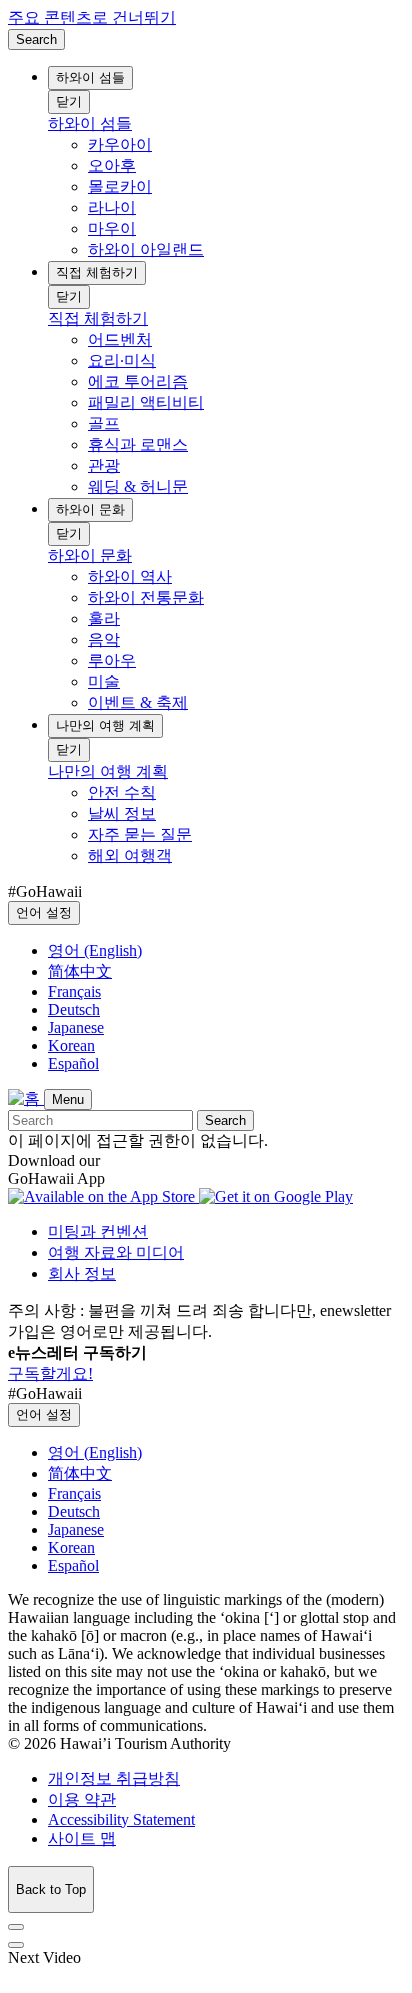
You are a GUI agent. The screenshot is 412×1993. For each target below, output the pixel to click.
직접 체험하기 (97, 272)
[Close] (16, 1927)
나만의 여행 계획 (105, 725)
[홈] (26, 1098)
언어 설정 (44, 912)
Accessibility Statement (121, 1819)
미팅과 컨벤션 (98, 1231)
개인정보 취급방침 (114, 1778)
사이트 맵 (82, 1838)
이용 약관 (82, 1799)
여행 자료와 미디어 (116, 1252)
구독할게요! (50, 1373)
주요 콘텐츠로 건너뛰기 (92, 17)
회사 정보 (82, 1273)
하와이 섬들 (90, 77)
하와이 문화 (90, 509)
